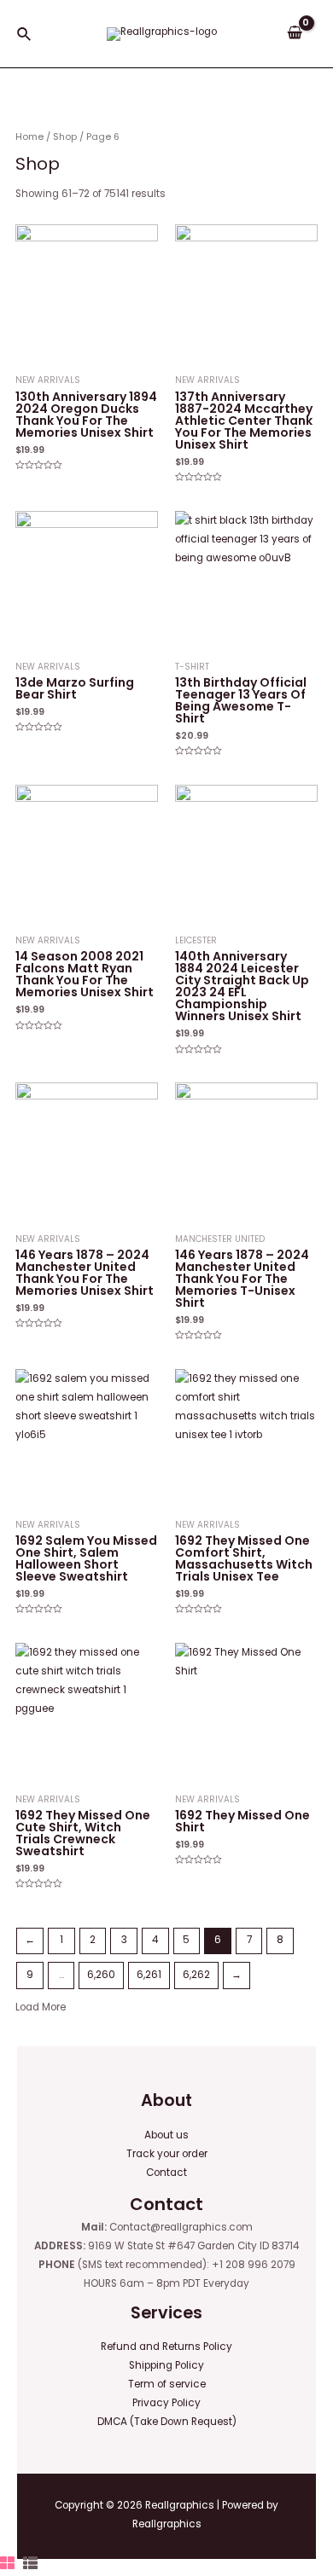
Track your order (167, 2154)
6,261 (149, 1975)
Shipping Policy (166, 2365)
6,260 (101, 1975)
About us (166, 2135)
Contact (166, 2173)
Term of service (167, 2384)
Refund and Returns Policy (166, 2347)
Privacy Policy (166, 2403)
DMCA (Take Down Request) (167, 2422)
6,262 (196, 1975)
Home (29, 137)
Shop (65, 137)
